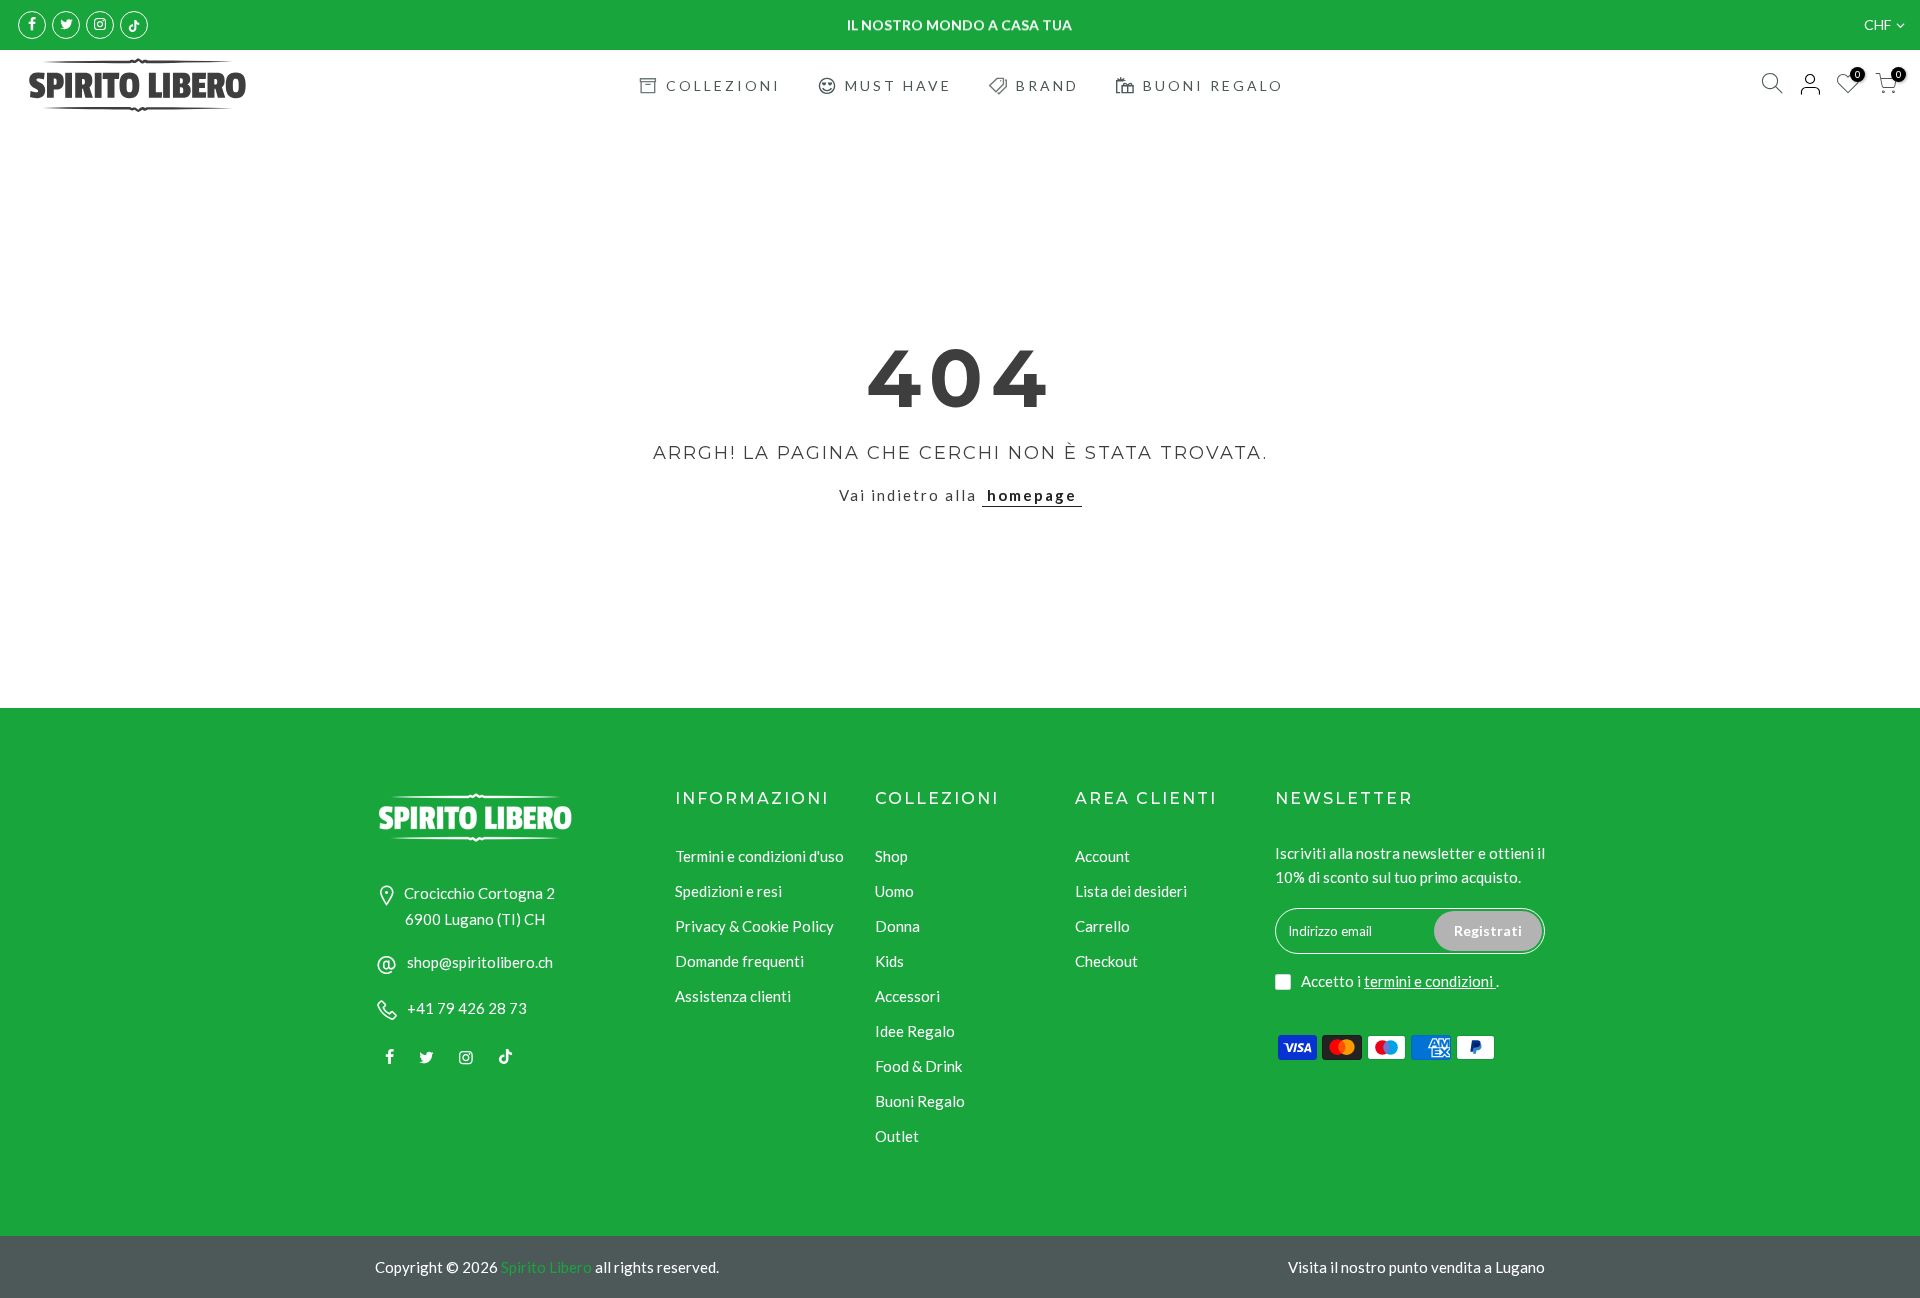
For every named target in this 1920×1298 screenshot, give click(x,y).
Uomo (894, 891)
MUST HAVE (898, 85)
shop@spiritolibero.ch (480, 962)
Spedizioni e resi (728, 891)
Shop (891, 856)
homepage (1032, 495)
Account (1102, 856)
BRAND (1047, 85)
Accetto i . (1400, 981)
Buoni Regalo (920, 1101)
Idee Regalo (915, 1031)
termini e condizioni (1430, 981)
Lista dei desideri (1131, 891)
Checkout (1106, 961)
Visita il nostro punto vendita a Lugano (1416, 1267)
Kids (889, 961)
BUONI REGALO (1213, 85)
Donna (897, 926)
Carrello (1102, 926)
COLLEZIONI (723, 85)
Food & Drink (918, 1066)
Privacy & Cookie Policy (754, 926)
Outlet (897, 1136)
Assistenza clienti (733, 996)
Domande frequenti (739, 961)
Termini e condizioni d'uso (759, 856)
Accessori (907, 996)
